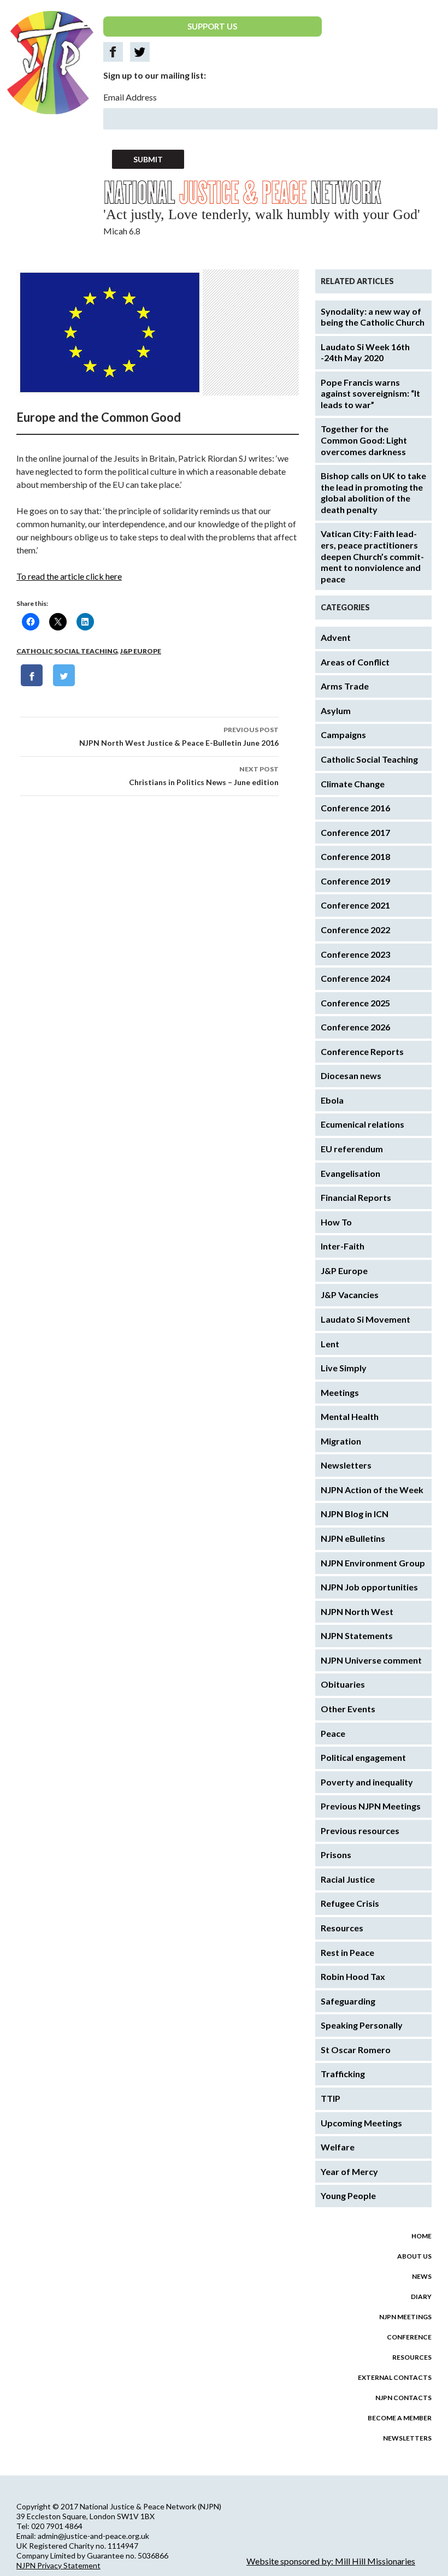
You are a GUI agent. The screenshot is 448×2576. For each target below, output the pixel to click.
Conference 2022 (355, 930)
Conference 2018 (355, 856)
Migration (341, 1441)
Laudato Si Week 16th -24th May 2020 (365, 352)
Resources (342, 1928)
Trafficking (343, 2074)
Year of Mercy (349, 2171)
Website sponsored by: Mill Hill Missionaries (331, 2561)
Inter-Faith (343, 1246)
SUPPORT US (212, 26)
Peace (333, 1733)
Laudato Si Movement (366, 1319)
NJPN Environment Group (373, 1563)
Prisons (336, 1855)
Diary (421, 2297)
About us (414, 2256)
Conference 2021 (355, 905)
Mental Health (350, 1416)
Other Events (348, 1709)
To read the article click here (69, 576)
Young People (348, 2195)
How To (336, 1222)
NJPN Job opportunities (369, 1587)
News (422, 2276)
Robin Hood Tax (353, 1976)
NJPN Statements (357, 1635)
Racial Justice (348, 1879)
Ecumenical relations (362, 1124)
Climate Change (353, 784)
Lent (330, 1344)
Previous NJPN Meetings (371, 1806)
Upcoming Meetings (361, 2123)
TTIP (331, 2098)
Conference (409, 2337)
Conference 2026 (355, 1027)
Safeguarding (348, 2001)
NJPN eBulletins (353, 1538)
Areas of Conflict (355, 662)
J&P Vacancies (350, 1295)
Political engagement (363, 1757)
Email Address (130, 97)
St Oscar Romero (356, 2050)
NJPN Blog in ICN (355, 1514)
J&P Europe (141, 651)
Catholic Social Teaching (67, 651)
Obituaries (343, 1684)
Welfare (338, 2147)
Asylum (336, 711)
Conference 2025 (355, 1003)
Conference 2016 (355, 808)
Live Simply (344, 1368)
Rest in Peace (347, 1952)
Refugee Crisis (350, 1903)
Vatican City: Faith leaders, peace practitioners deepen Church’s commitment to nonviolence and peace (372, 556)
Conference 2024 (355, 978)
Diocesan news (351, 1075)
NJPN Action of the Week (372, 1490)
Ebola (332, 1100)
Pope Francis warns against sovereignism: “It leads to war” (370, 393)
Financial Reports (356, 1197)
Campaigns (343, 735)
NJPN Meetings (405, 2317)
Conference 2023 (355, 954)
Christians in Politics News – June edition (204, 776)
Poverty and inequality (367, 1782)
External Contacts (395, 2377)
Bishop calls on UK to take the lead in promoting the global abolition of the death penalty (373, 493)
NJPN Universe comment (371, 1660)
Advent (336, 637)
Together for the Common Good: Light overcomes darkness (364, 440)
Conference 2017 (355, 832)
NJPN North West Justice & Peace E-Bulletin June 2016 (179, 736)
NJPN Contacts (403, 2398)
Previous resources (360, 1831)
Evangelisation (350, 1173)
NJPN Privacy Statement (58, 2565)
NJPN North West (357, 1611)
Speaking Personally (362, 2025)
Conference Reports (362, 1051)
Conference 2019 (355, 881)
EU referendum (352, 1149)
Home (422, 2236)
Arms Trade (345, 686)
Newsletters (346, 1465)
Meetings (340, 1392)
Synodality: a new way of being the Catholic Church (373, 317)
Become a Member (400, 2418)
